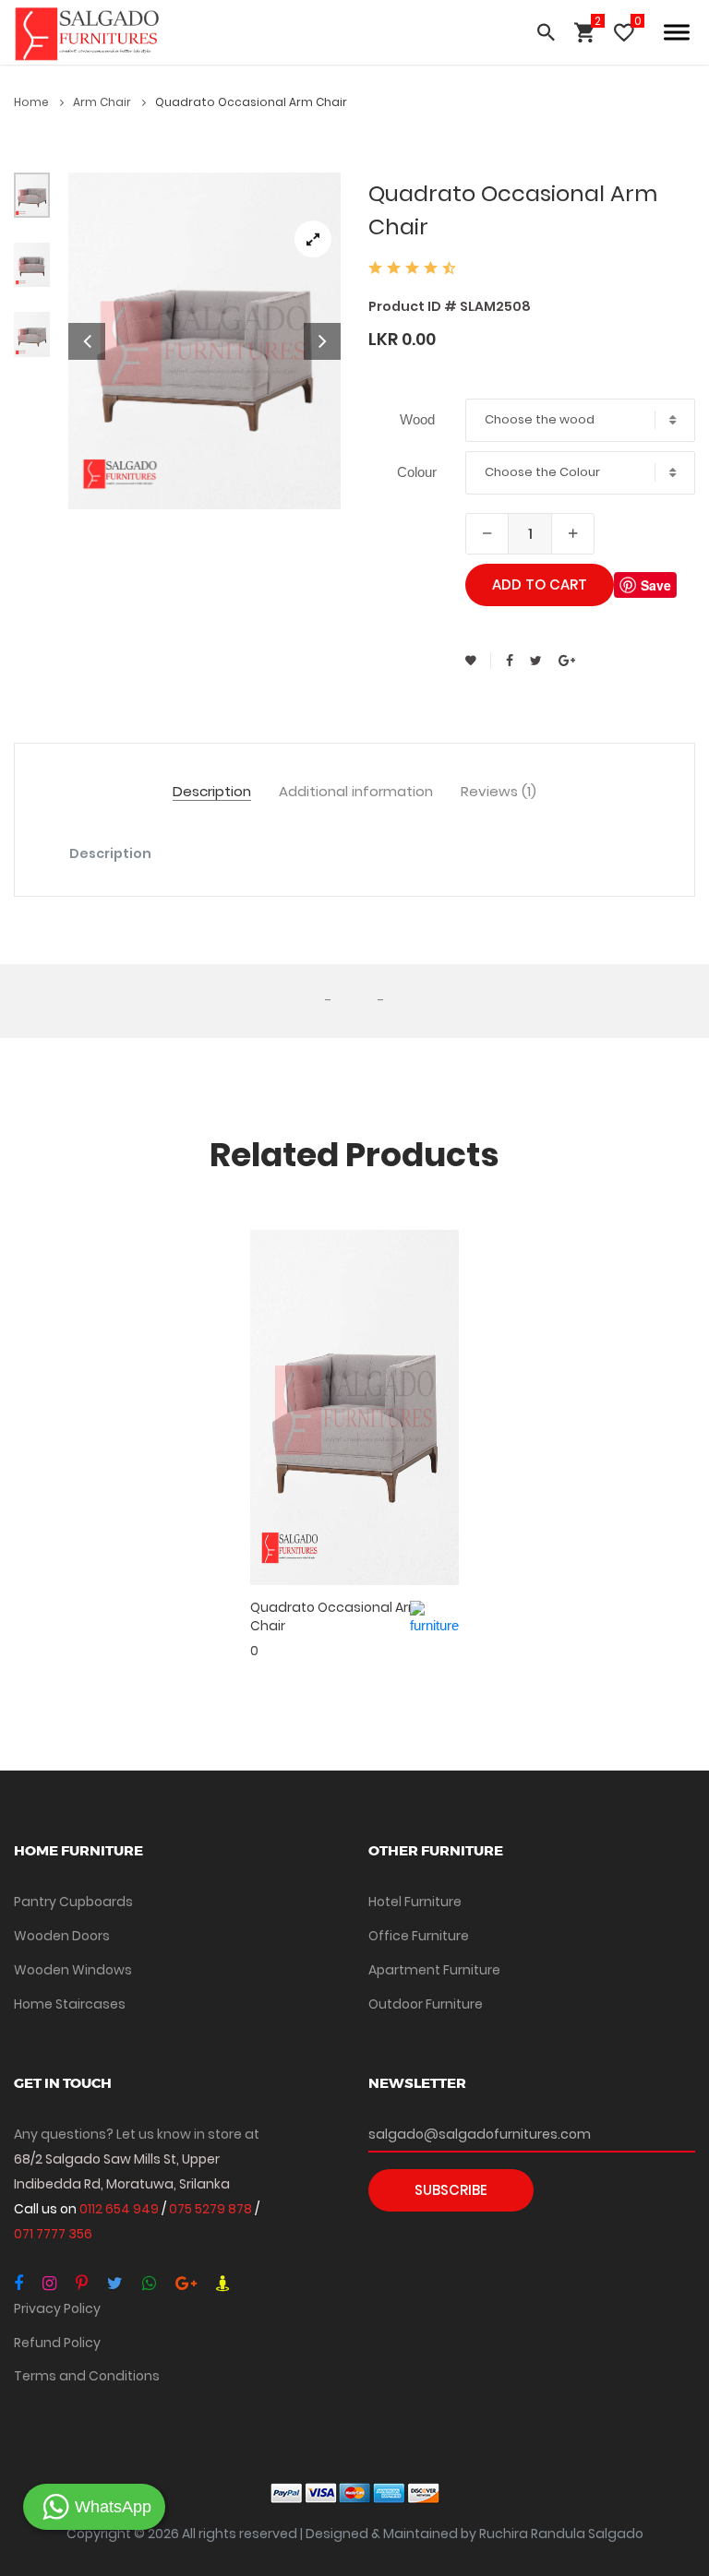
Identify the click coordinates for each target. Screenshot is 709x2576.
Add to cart (540, 584)
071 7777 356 (53, 2234)
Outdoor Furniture (426, 2004)
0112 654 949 (120, 2209)
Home (33, 102)
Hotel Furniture (415, 1902)
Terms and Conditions (87, 2376)
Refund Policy (57, 2343)
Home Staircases (70, 2004)
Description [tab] (212, 792)
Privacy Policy (57, 2308)
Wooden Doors (62, 1936)
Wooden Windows (73, 1970)
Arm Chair (103, 102)
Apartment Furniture (434, 1970)
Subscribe (451, 2190)
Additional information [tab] (356, 792)
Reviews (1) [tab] (499, 792)
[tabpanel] (204, 341)
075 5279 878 (212, 2209)
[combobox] (580, 420)
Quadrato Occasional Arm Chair (336, 1617)
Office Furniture (419, 1936)
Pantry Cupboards (73, 1902)
